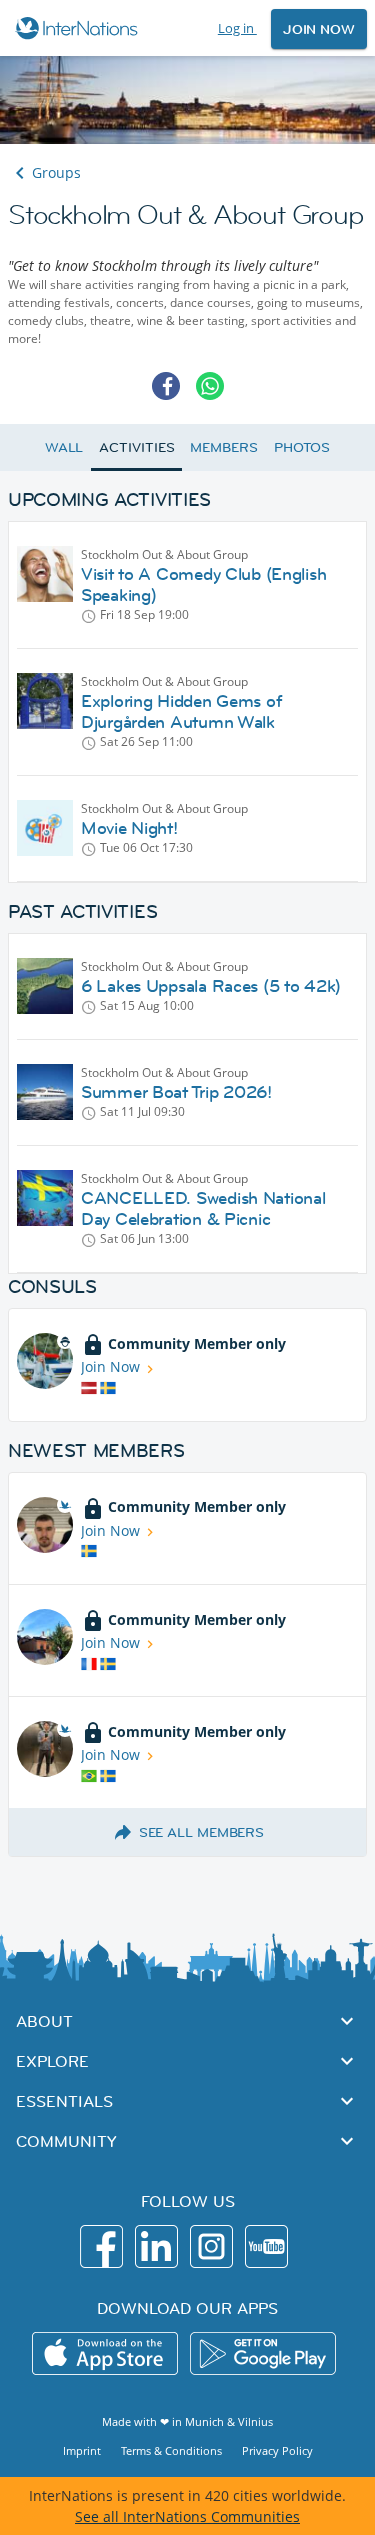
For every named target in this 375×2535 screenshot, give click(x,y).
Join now (319, 29)
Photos (302, 447)
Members (223, 447)
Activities (136, 447)
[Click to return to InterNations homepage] (79, 28)
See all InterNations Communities (187, 2516)
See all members (202, 1832)
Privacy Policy (277, 2450)
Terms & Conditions (171, 2450)
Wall (64, 447)
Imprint (82, 2450)
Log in (237, 28)
